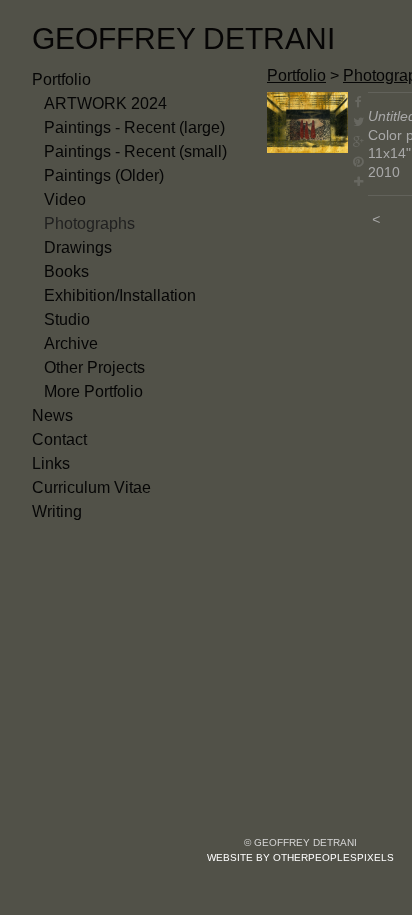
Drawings (78, 247)
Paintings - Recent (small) (135, 151)
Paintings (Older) (104, 175)
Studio (67, 319)
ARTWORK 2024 (105, 103)
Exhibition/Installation (120, 295)
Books (66, 271)
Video (65, 199)
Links (51, 463)
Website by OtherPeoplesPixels (300, 857)
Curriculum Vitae (91, 487)
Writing (57, 511)
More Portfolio (93, 391)
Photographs (89, 223)
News (52, 415)
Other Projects (94, 367)
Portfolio (61, 79)
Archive (71, 343)
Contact (59, 439)
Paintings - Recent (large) (134, 127)
